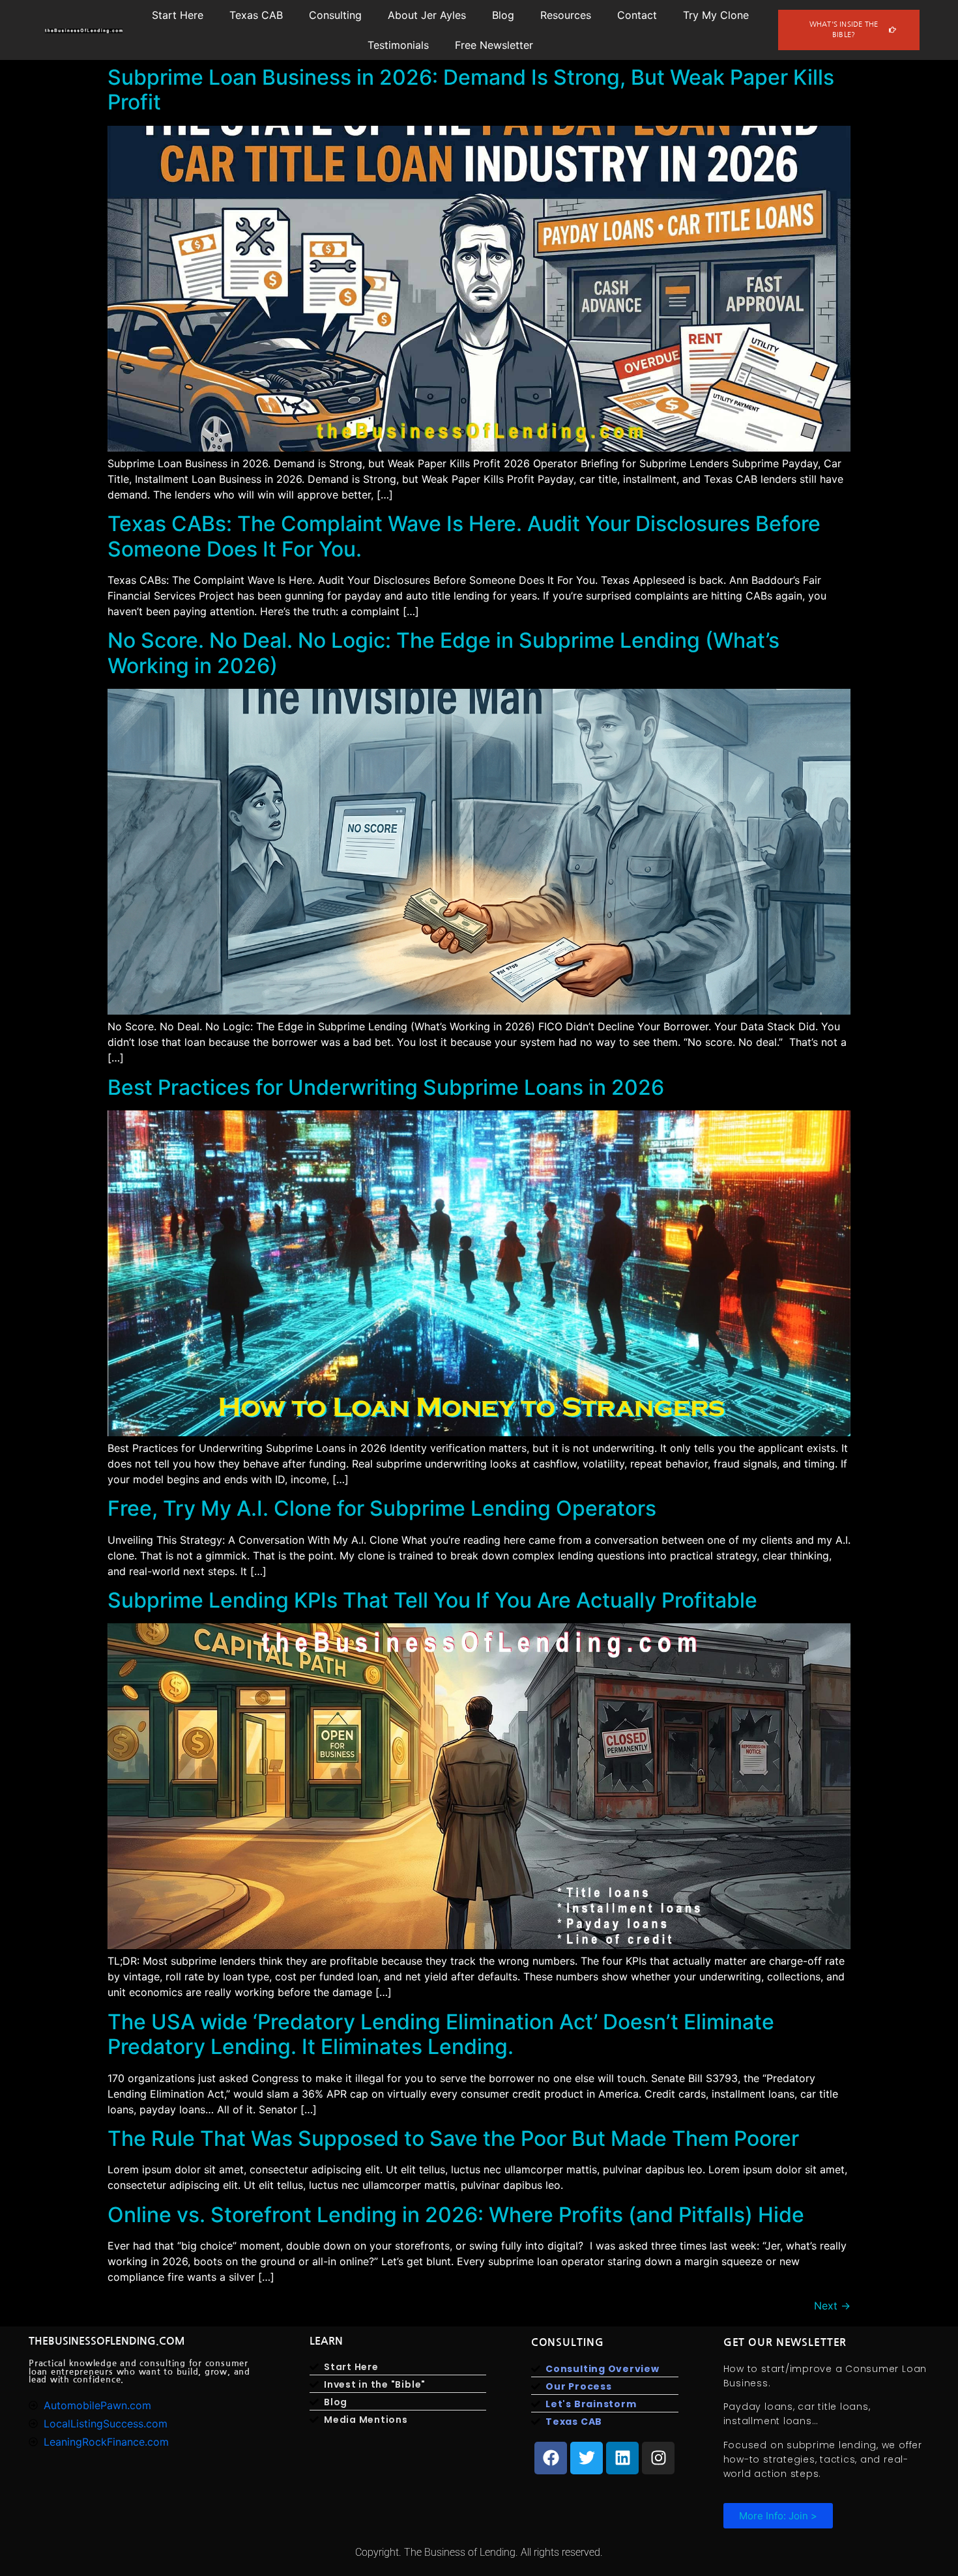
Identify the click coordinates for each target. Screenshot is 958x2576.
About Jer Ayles (427, 15)
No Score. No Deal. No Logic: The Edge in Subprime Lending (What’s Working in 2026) (443, 653)
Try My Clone (716, 15)
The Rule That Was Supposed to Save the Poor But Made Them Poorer (453, 2138)
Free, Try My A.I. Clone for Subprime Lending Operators (382, 1508)
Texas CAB (256, 15)
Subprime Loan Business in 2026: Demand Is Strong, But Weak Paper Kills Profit (471, 90)
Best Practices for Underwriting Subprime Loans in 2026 (386, 1087)
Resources (566, 15)
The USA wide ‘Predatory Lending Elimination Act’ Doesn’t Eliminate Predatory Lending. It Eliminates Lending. (441, 2034)
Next (832, 2306)
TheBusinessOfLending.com (107, 2341)
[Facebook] (551, 2458)
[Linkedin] (622, 2458)
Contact (637, 15)
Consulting (335, 15)
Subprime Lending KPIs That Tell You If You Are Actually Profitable (432, 1600)
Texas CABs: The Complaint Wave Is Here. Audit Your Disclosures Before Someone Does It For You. (464, 536)
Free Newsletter (494, 45)
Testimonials (398, 45)
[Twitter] (587, 2458)
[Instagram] (658, 2458)
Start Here (178, 15)
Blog (503, 15)
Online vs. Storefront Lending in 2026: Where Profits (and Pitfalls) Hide (456, 2215)
